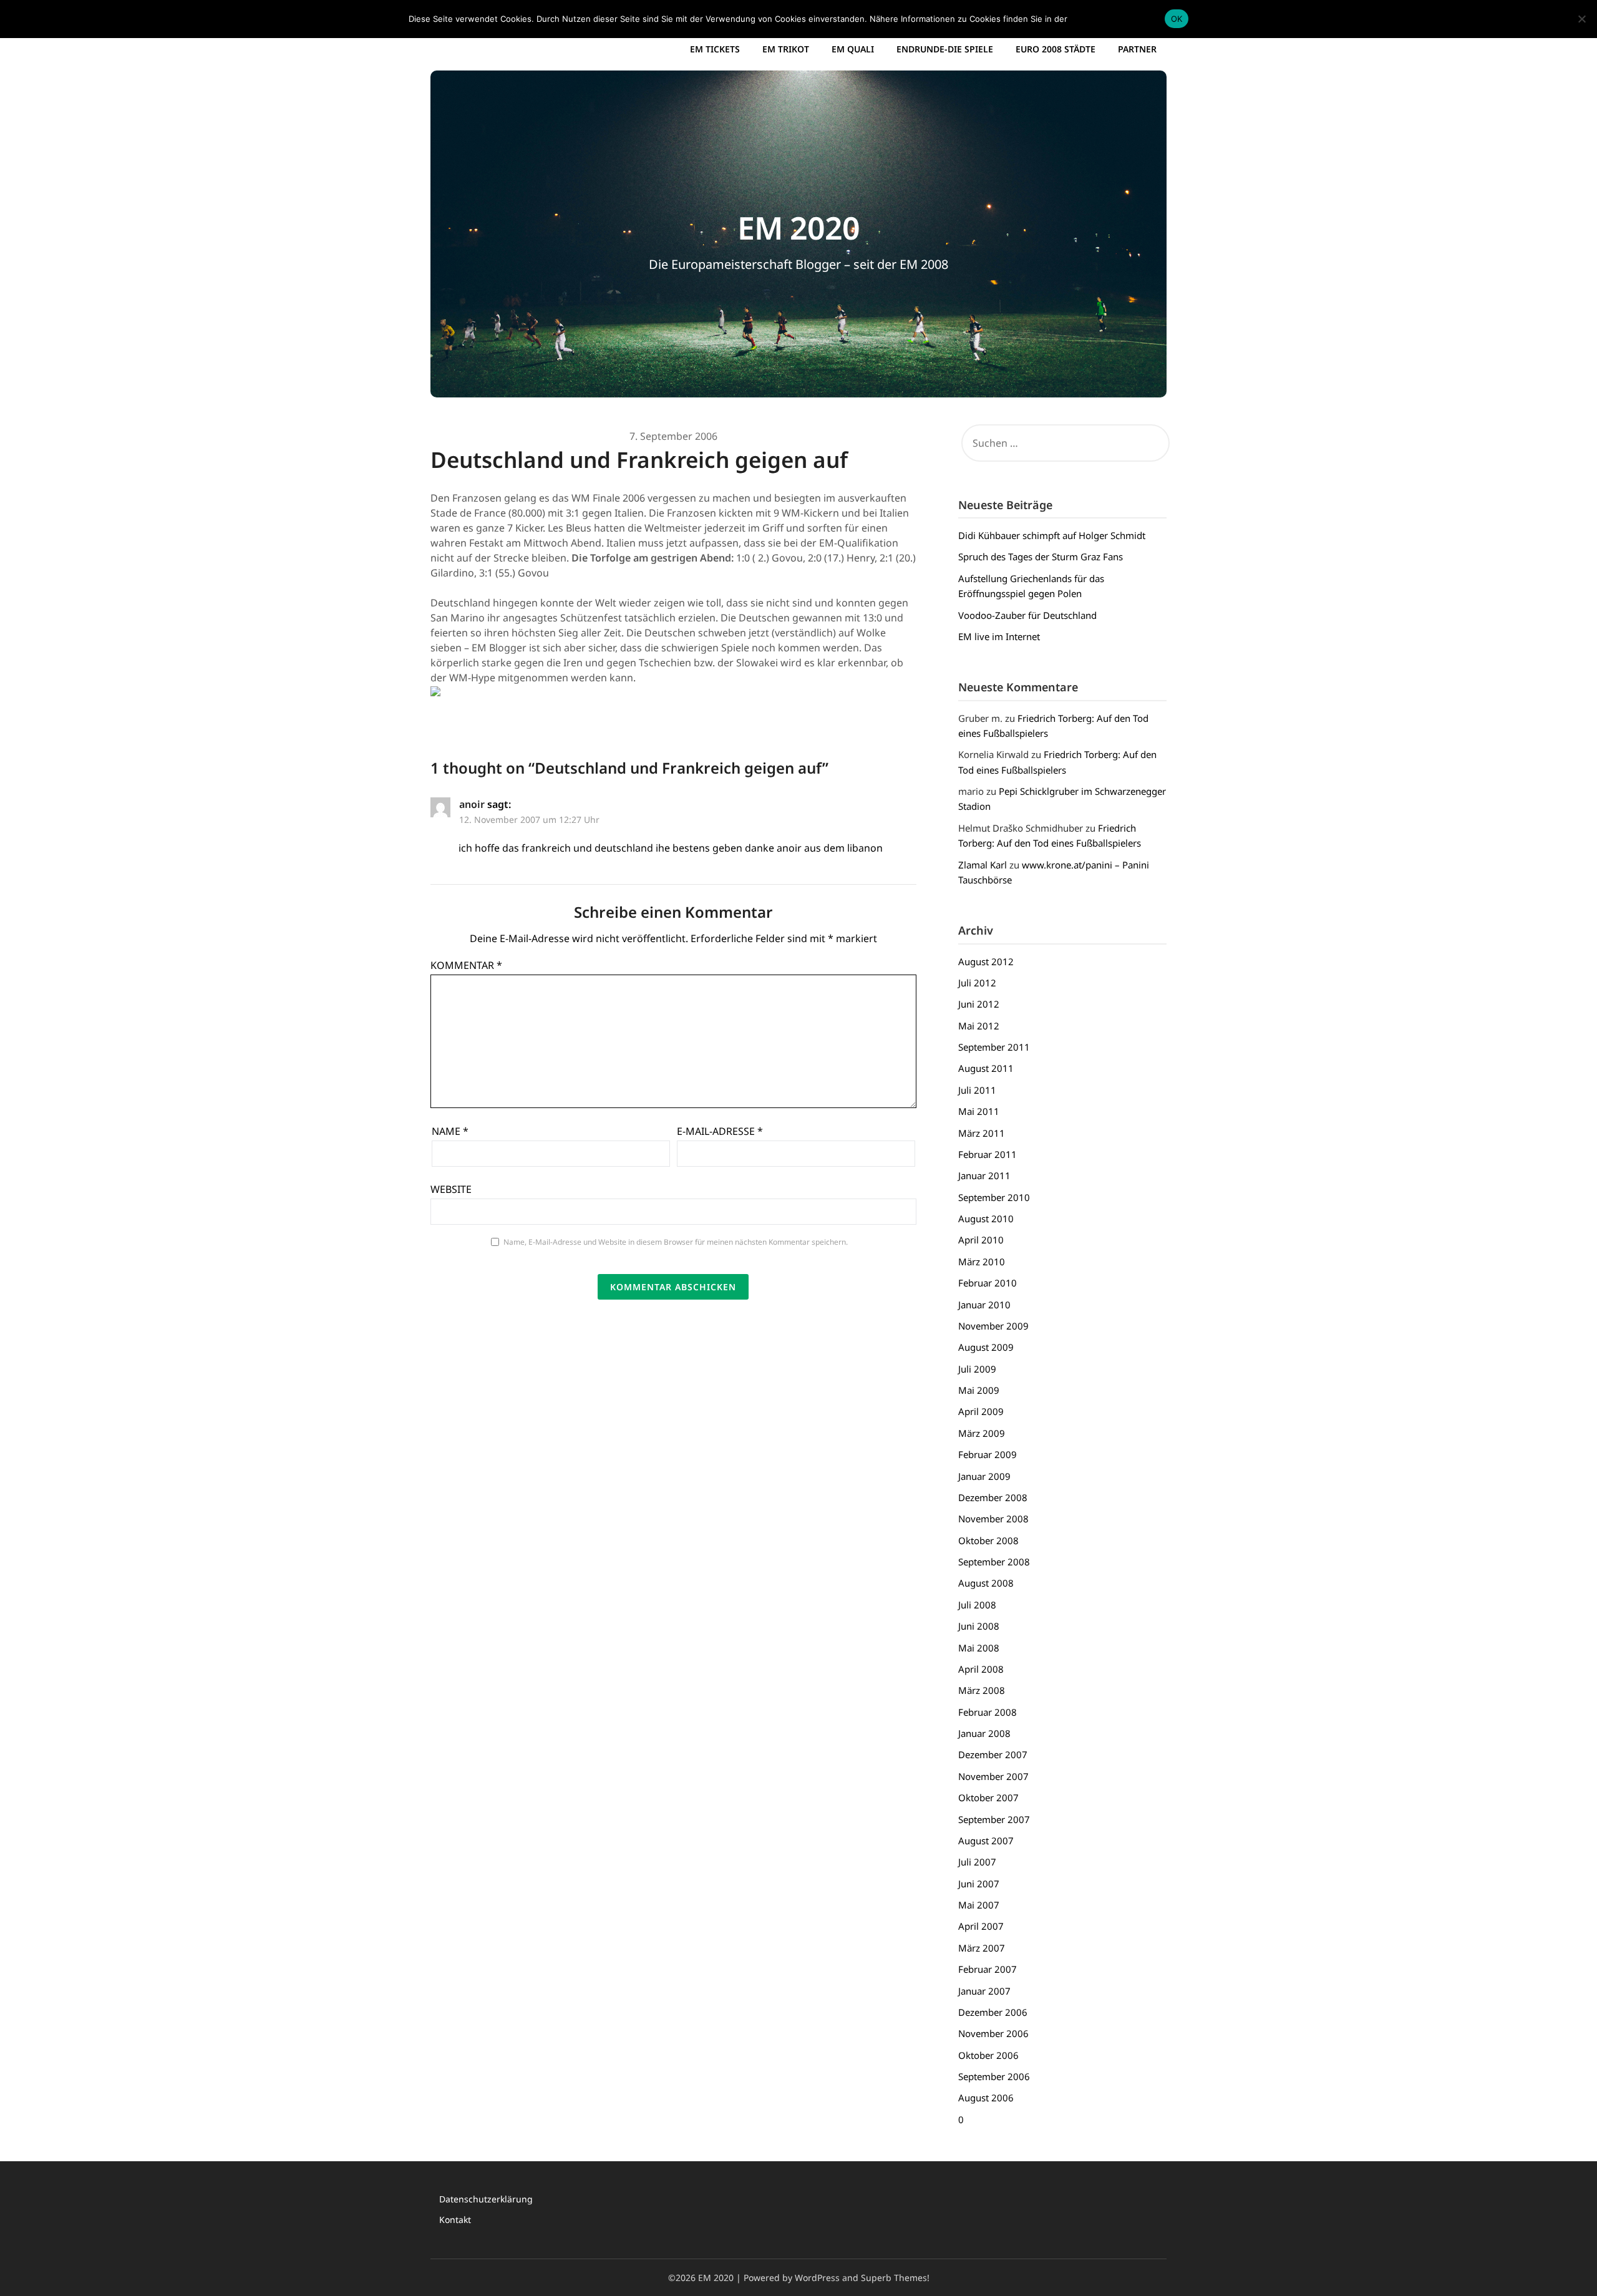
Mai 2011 (979, 1111)
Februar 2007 (988, 1969)
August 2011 (986, 1068)
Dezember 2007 (993, 1754)
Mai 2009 (979, 1390)
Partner (1137, 49)
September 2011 (994, 1047)
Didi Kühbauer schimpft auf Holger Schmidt (1052, 535)
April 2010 (981, 1240)
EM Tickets (715, 49)
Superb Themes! (895, 2278)
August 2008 (986, 1583)
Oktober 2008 (988, 1540)
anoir (472, 804)
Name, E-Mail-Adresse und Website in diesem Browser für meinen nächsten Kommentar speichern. (676, 1242)
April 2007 (981, 1926)
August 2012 (986, 961)
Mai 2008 (979, 1648)
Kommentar (466, 965)
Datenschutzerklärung (486, 2199)
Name (450, 1131)
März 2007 (982, 1948)
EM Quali (853, 49)
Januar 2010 (984, 1305)
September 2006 (994, 2076)
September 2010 (994, 1197)
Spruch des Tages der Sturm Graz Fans (1041, 557)
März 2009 (982, 1433)
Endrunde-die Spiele (945, 49)
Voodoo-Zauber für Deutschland (1027, 615)
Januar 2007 (984, 1991)
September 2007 (994, 1819)
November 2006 (993, 2033)
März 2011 (982, 1133)
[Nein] (1581, 19)
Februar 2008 (988, 1712)
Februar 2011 (988, 1154)
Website (451, 1189)
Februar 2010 (988, 1283)
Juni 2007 (979, 1884)
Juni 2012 (979, 1004)
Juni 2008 (979, 1626)
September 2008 (994, 1562)
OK (1177, 19)
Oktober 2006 (988, 2055)
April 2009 (981, 1411)
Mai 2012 (979, 1026)
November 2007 (993, 1776)
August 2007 (986, 1841)
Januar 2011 (984, 1175)
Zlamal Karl (983, 865)
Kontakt (455, 2220)
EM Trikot (786, 49)
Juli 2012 (977, 983)
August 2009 (986, 1347)
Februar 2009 (988, 1454)
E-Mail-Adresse (720, 1131)
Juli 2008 (977, 1605)
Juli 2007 (977, 1862)
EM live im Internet (999, 636)
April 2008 (981, 1669)
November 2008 (993, 1519)
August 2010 (986, 1219)
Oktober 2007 (988, 1797)
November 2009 (993, 1326)
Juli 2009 (977, 1369)
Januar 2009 (984, 1476)
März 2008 (982, 1690)
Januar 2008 (984, 1733)
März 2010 (982, 1262)
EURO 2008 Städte (1056, 49)
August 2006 (986, 2098)
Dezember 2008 (993, 1497)
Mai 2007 (979, 1905)
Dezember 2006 (993, 2012)
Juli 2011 (977, 1090)
